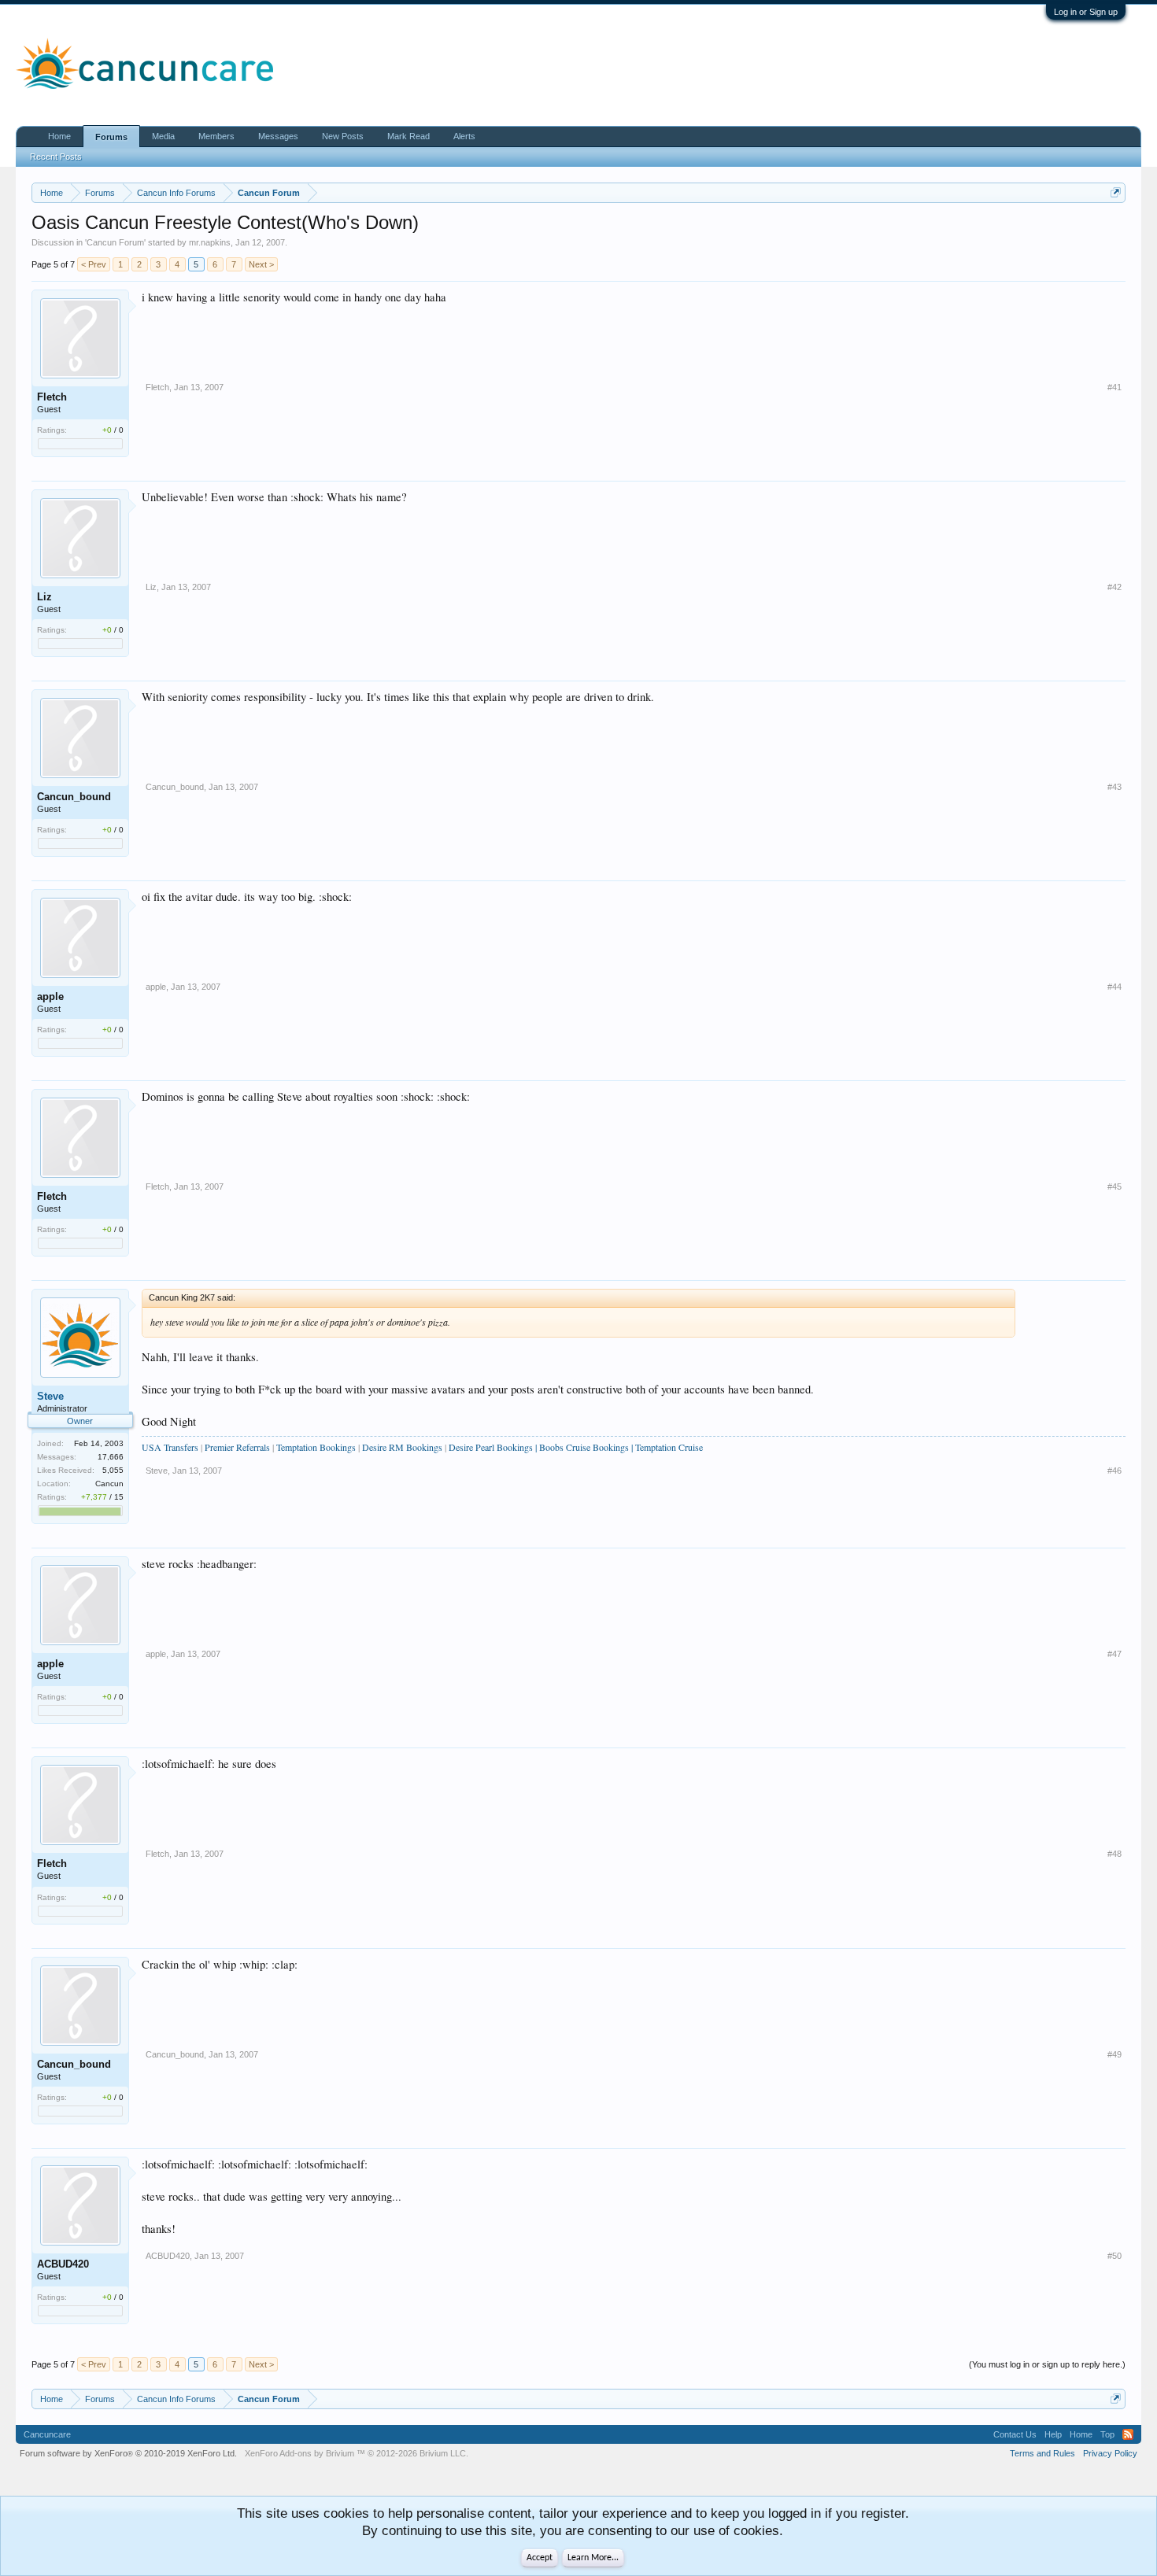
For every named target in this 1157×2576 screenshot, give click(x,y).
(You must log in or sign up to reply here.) (1047, 2364)
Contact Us (1015, 2434)
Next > (261, 264)
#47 (1114, 1654)
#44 (1114, 987)
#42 (1114, 587)
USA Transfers (170, 1447)
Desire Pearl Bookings (491, 1447)
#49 (1114, 2054)
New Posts (343, 136)
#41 (1114, 387)
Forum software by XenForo (128, 2453)
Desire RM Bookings (403, 1447)
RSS (1128, 2434)
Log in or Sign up (1086, 12)
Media (163, 136)
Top (1107, 2434)
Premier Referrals (237, 1447)
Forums (111, 137)
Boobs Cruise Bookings (584, 1447)
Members (216, 136)
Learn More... (593, 2558)
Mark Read (408, 136)
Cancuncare (47, 2434)
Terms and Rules (1042, 2453)
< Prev (94, 264)
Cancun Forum (115, 242)
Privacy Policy (1110, 2453)
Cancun (109, 1484)
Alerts (464, 136)
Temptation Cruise (669, 1447)
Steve (50, 1396)
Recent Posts (56, 157)
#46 (1114, 1471)
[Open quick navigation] (1116, 192)
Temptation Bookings (316, 1447)
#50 (1114, 2256)
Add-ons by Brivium (357, 2453)
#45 (1114, 1187)
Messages (278, 136)
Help (1053, 2434)
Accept (540, 2558)
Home (59, 136)
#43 (1114, 787)
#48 (1114, 1854)
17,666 (111, 1457)
